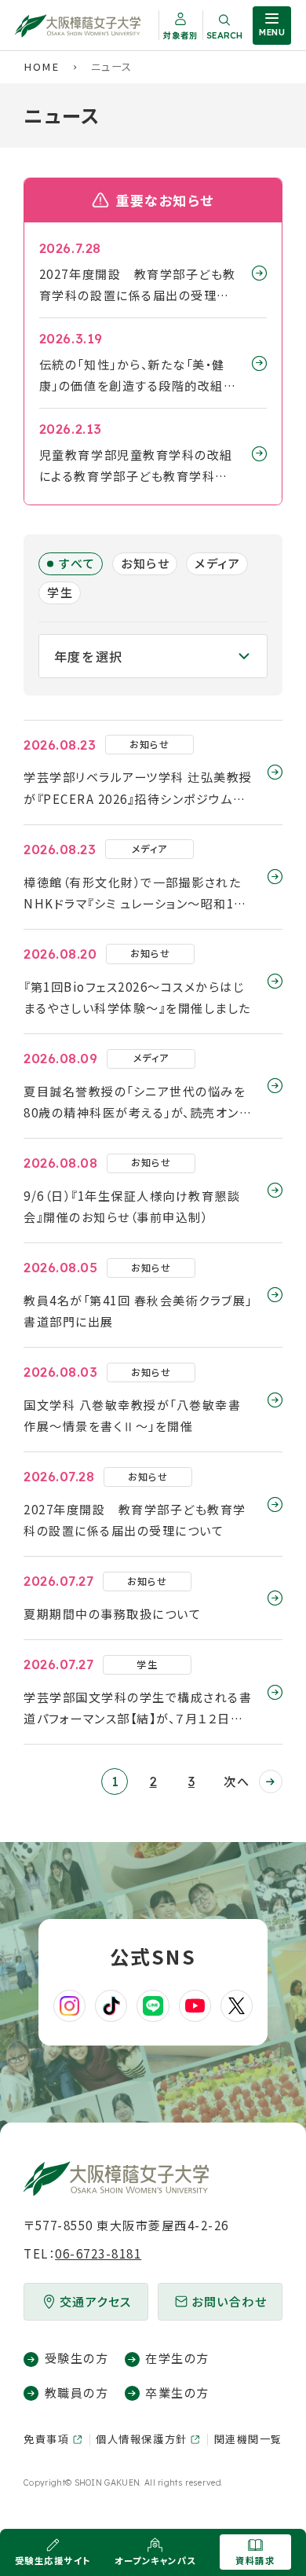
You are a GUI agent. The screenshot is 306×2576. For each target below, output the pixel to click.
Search (224, 35)
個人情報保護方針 (141, 2439)
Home (41, 66)
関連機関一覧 (248, 2439)
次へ (237, 1781)
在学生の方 (177, 2358)
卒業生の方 (177, 2393)
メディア (217, 563)
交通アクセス (96, 2301)
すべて (77, 563)
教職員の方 (76, 2393)
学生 (60, 592)
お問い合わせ (229, 2301)
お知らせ (145, 563)
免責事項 (46, 2439)
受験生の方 (76, 2358)
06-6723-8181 (98, 2253)
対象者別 (180, 35)
